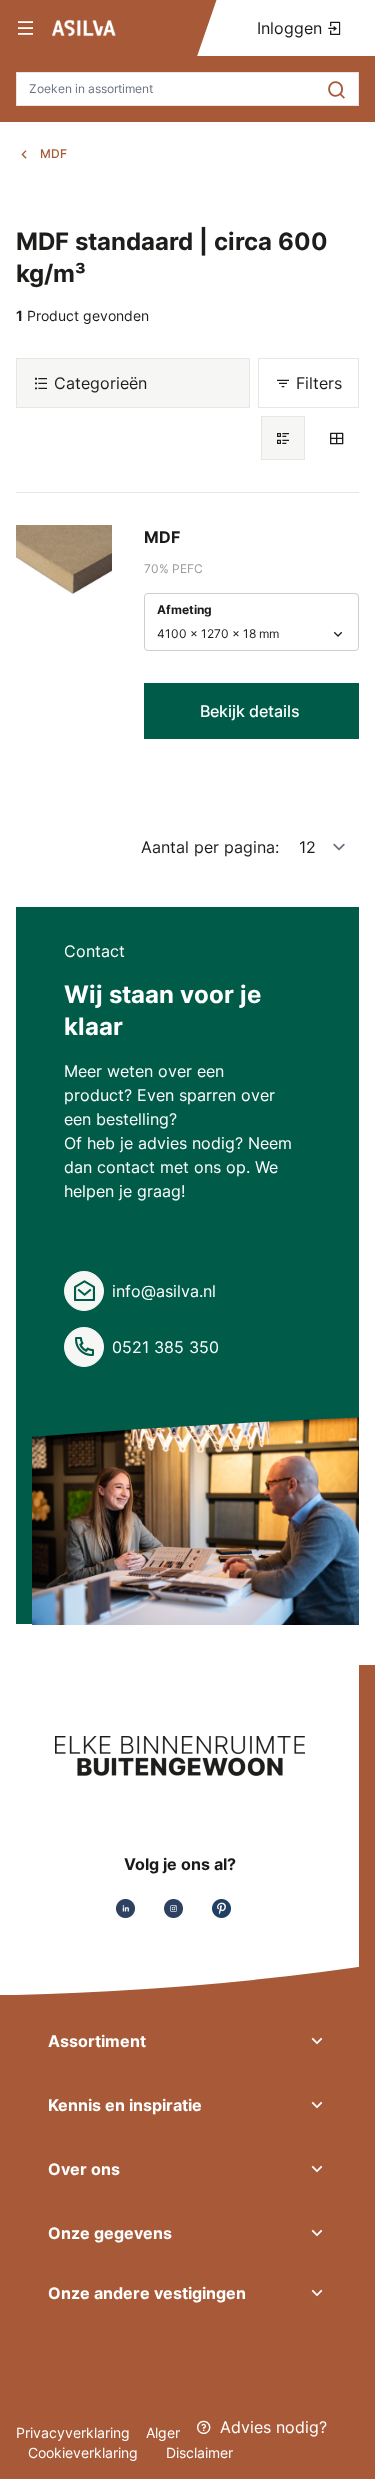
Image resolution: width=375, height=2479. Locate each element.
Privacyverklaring (73, 2432)
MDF (53, 153)
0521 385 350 (165, 1347)
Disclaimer (199, 2452)
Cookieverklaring (85, 2452)
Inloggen (292, 28)
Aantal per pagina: (210, 847)
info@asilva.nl (164, 1291)
